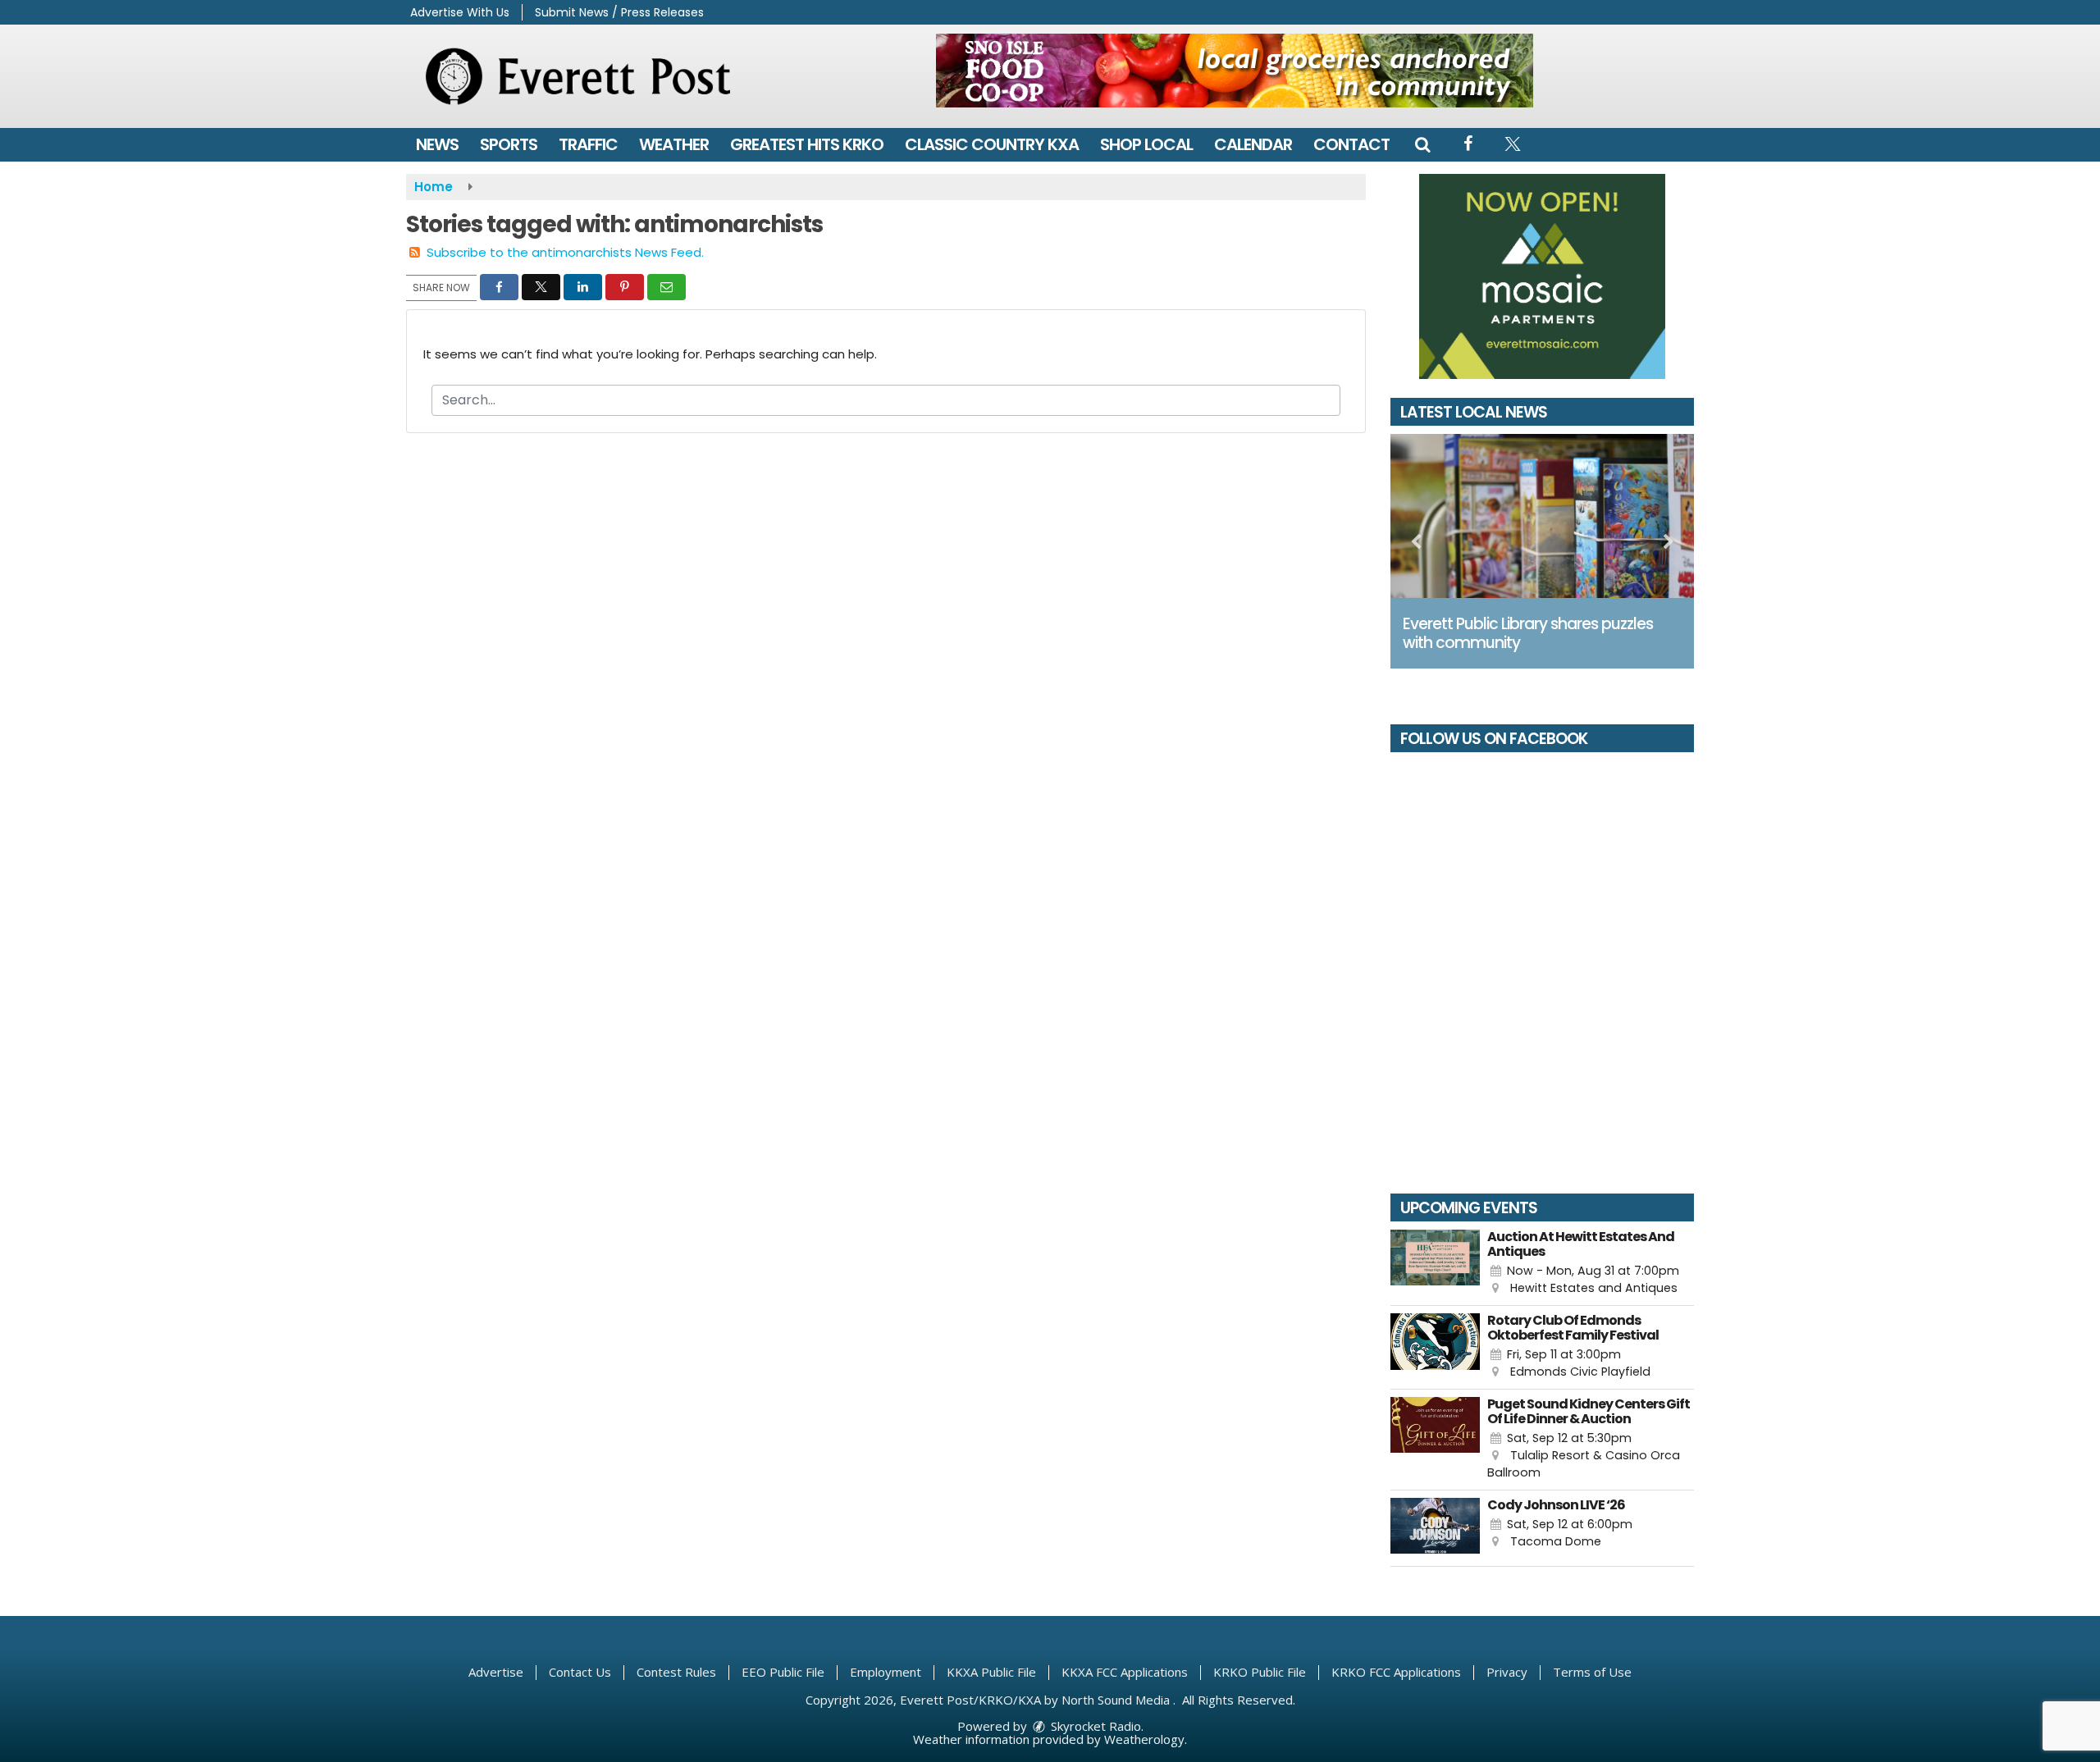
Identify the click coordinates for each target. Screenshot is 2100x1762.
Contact (1351, 144)
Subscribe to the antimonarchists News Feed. (565, 252)
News (437, 144)
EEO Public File (783, 1672)
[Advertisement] (1235, 71)
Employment (886, 1672)
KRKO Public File (1260, 1672)
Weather (674, 144)
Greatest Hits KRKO (807, 144)
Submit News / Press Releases (619, 12)
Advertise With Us (460, 12)
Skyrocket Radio (1094, 1726)
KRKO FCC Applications (1396, 1672)
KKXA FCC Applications (1125, 1672)
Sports (509, 144)
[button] (1422, 144)
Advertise (496, 1672)
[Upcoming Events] (1435, 1264)
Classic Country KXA (992, 144)
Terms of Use (1592, 1672)
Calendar (1253, 144)
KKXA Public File (991, 1672)
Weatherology (1144, 1739)
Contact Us (580, 1672)
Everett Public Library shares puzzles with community (1528, 633)
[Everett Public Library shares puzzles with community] (1542, 516)
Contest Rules (676, 1672)
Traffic (588, 144)
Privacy (1507, 1672)
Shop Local (1146, 144)
